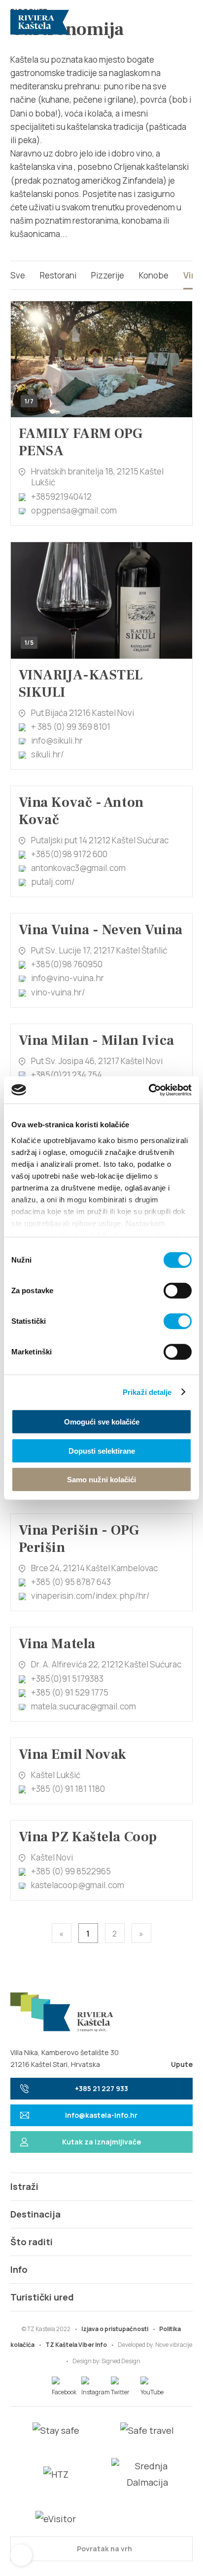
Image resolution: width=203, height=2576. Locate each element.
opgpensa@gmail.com (74, 510)
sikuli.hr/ (48, 754)
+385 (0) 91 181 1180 (68, 1789)
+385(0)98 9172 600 (69, 854)
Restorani (58, 275)
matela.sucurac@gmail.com (84, 1706)
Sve (18, 275)
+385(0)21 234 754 (67, 1075)
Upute (182, 2064)
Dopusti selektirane (102, 1450)
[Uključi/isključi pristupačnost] (21, 2555)
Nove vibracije (174, 2345)
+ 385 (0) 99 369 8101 (71, 727)
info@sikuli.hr (57, 740)
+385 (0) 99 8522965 (71, 1871)
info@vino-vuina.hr (68, 978)
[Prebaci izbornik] (181, 22)
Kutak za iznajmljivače (101, 2142)
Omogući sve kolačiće (102, 1422)
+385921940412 (61, 496)
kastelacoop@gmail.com (78, 1885)
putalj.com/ (53, 882)
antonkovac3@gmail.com (78, 868)
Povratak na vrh (104, 2549)
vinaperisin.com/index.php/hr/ (90, 1596)
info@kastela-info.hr (101, 2115)
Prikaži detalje (147, 1392)
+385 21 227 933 (101, 2088)
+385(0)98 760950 (67, 964)
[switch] (178, 1291)
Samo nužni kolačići (101, 1480)
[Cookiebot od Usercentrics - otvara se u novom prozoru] (149, 1090)
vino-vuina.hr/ (58, 992)
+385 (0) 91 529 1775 (70, 1692)
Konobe (154, 275)
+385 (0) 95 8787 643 (71, 1582)
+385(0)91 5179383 (67, 1679)
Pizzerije (108, 275)
